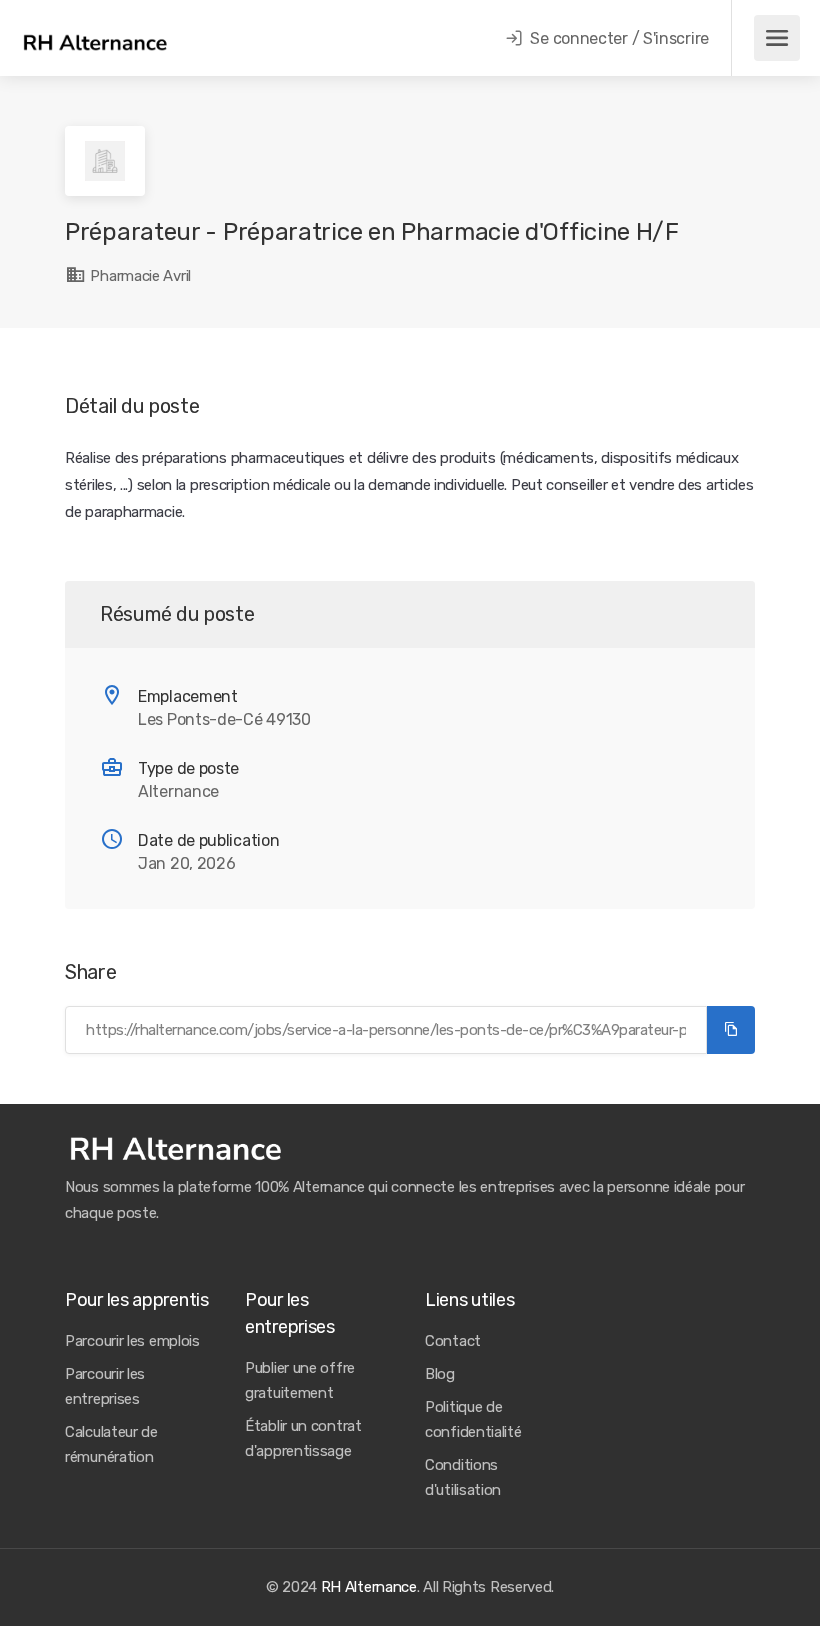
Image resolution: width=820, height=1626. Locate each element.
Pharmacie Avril (139, 276)
